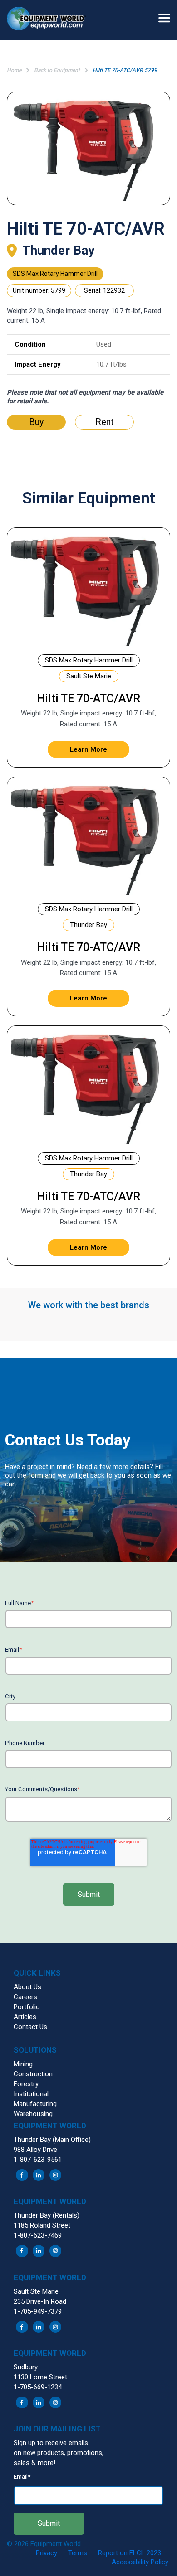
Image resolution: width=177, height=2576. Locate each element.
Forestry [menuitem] (26, 2084)
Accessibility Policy (140, 2562)
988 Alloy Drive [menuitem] (35, 2150)
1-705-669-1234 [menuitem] (38, 2387)
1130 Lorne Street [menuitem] (40, 2377)
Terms (78, 2553)
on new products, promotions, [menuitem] (59, 2453)
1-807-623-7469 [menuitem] (38, 2235)
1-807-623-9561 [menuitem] (38, 2160)
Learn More (88, 749)
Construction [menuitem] (33, 2074)
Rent (105, 422)
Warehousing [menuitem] (33, 2114)
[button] (50, 20)
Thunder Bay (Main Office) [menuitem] (52, 2140)
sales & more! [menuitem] (34, 2463)
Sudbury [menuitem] (26, 2367)
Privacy (47, 2553)
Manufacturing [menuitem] (35, 2104)
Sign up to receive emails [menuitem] (51, 2443)
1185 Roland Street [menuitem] (42, 2225)
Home (14, 70)
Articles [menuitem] (25, 2017)
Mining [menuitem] (23, 2064)
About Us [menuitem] (27, 1987)
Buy (36, 422)
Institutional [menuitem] (31, 2094)
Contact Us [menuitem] (30, 2027)
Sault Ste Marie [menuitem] (36, 2291)
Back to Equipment (57, 70)
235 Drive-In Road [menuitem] (40, 2301)
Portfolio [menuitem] (27, 2007)
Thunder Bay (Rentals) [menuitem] (47, 2215)
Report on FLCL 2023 (130, 2553)
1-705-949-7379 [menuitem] (38, 2311)
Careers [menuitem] (25, 1997)
